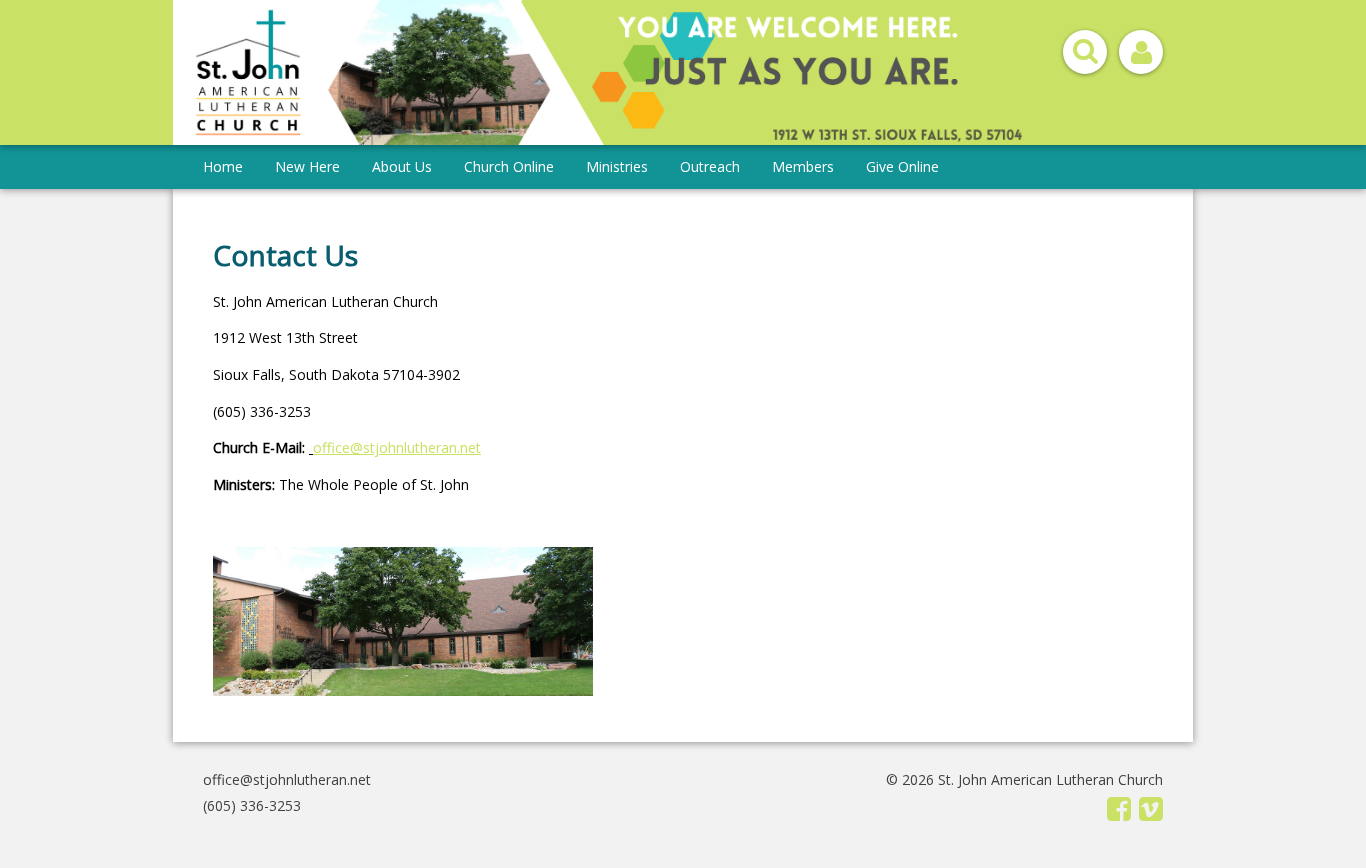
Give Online (902, 166)
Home (223, 166)
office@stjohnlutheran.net (287, 779)
